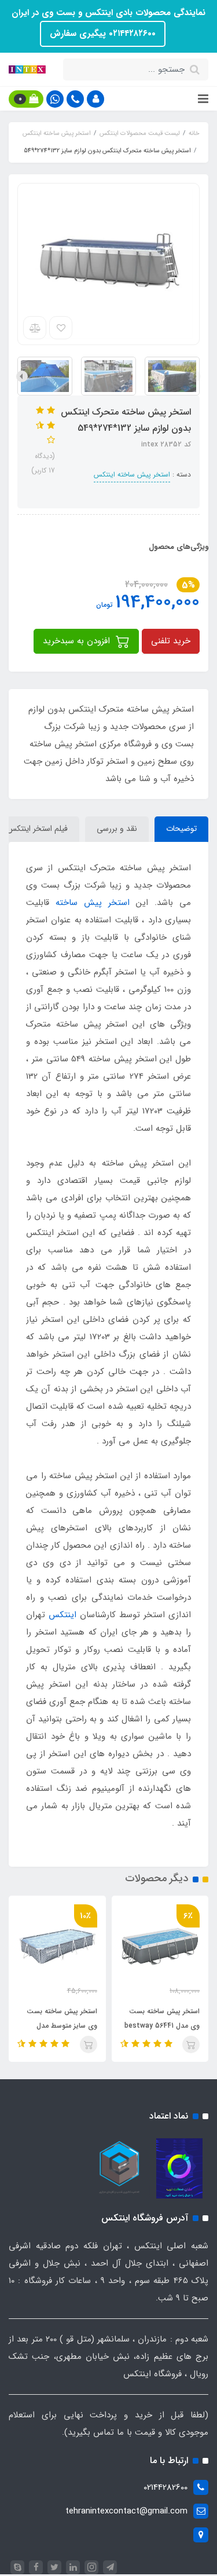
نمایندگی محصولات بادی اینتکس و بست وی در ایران (108, 13)
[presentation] (195, 376)
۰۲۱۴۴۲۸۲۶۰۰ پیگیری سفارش (103, 34)
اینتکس (62, 1615)
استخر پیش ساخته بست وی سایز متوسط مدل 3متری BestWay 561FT (126, 2026)
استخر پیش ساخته (93, 903)
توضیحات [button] (181, 829)
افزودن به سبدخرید (78, 641)
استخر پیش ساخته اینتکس (132, 474)
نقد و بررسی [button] (117, 829)
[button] (95, 99)
